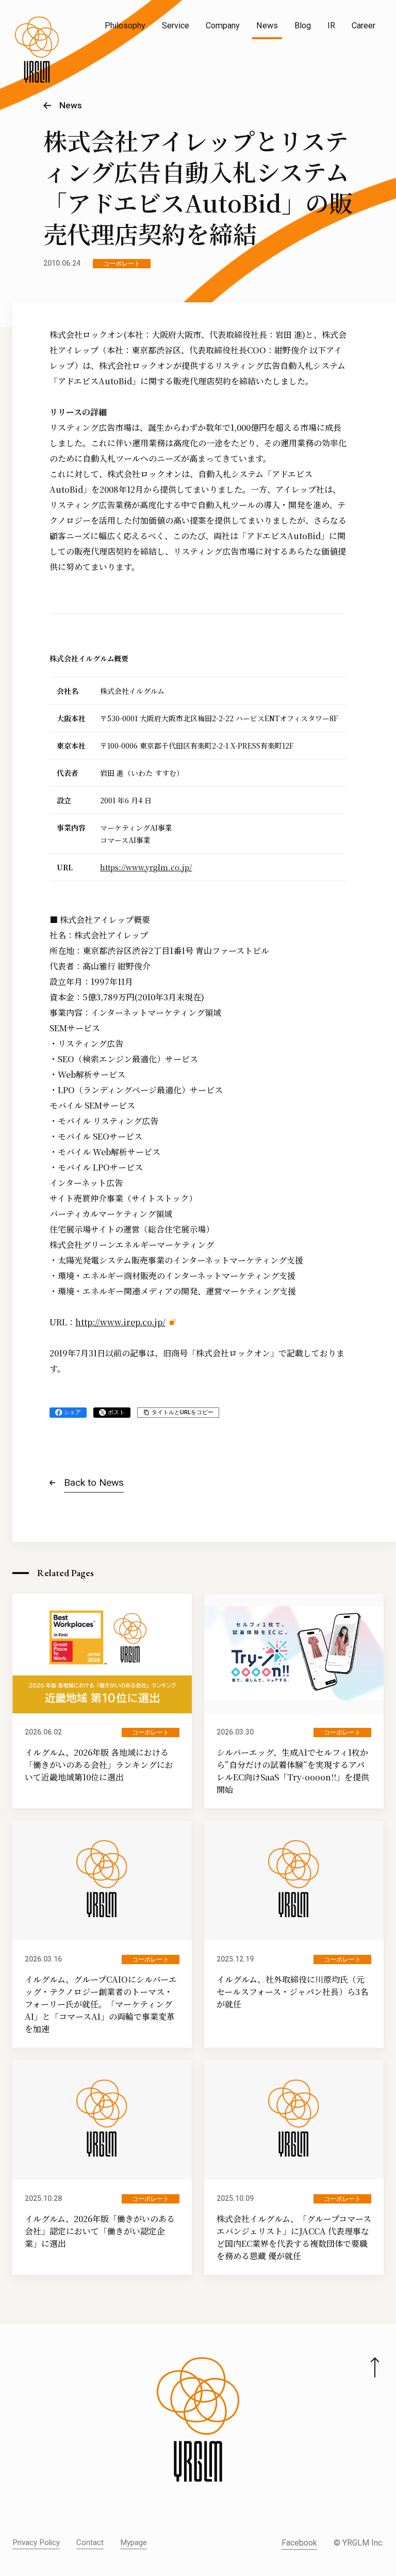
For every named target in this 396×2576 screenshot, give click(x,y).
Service (176, 26)
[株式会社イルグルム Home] (37, 50)
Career (364, 26)
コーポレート (122, 264)
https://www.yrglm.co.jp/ (146, 867)
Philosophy (125, 26)
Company (223, 26)
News (267, 26)
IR (331, 26)
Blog (303, 26)
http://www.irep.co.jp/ (120, 1322)
